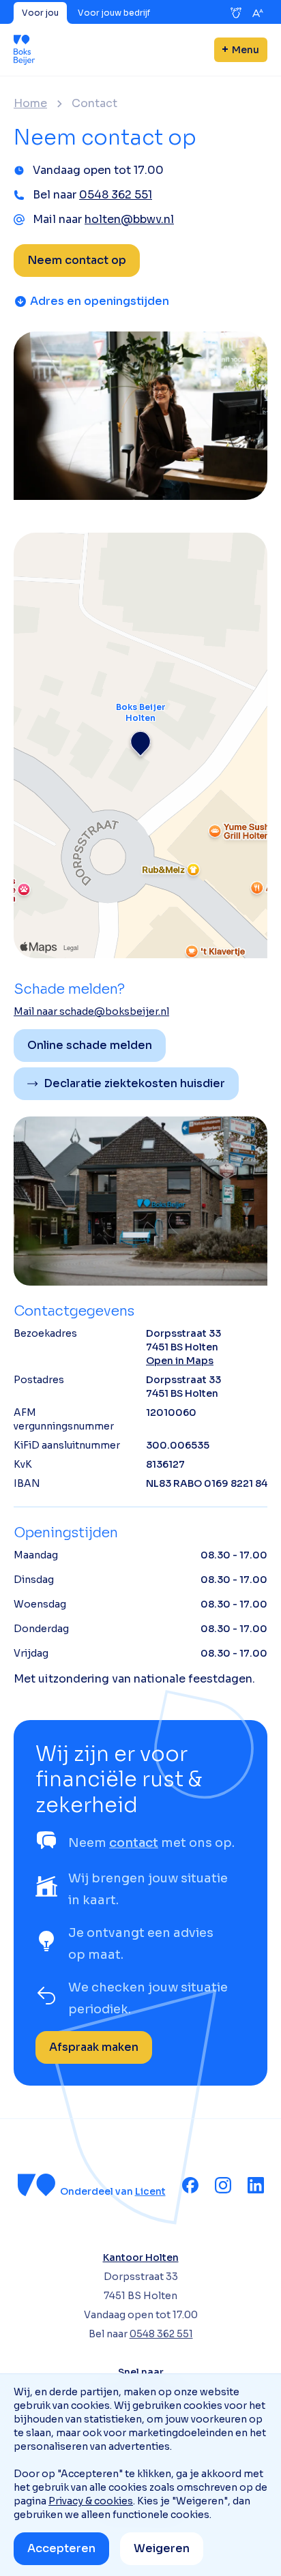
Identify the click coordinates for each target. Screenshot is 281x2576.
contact (134, 1843)
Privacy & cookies (91, 2501)
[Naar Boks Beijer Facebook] (190, 2185)
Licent (150, 2191)
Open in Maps (180, 1361)
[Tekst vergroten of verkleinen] (258, 13)
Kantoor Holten (141, 2257)
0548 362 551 (116, 195)
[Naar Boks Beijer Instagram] (223, 2185)
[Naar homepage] (25, 50)
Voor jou (40, 13)
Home (30, 104)
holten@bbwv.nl (129, 219)
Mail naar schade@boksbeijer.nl (91, 1011)
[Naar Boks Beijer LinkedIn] (256, 2185)
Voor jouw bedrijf (114, 13)
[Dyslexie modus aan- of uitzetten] (236, 13)
